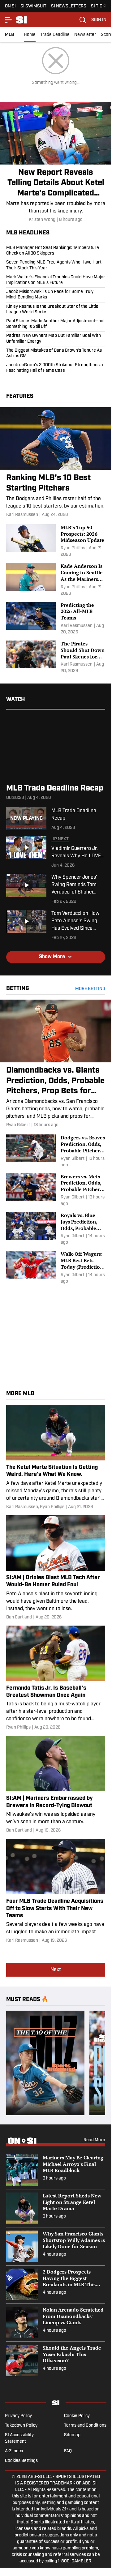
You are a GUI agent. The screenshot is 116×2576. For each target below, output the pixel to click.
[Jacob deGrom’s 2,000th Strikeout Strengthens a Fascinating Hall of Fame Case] (56, 367)
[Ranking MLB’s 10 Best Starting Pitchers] (56, 463)
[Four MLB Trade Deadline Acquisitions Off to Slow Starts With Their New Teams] (56, 1891)
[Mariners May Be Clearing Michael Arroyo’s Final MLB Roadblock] (56, 2170)
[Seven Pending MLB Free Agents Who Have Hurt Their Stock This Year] (56, 265)
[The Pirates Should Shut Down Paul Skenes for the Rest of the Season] (56, 657)
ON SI (10, 6)
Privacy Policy (18, 2416)
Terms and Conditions (85, 2426)
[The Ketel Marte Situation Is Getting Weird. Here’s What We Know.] (56, 1457)
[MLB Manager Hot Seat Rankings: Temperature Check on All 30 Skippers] (56, 252)
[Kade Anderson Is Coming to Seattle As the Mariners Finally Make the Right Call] (56, 580)
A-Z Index (14, 2451)
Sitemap (72, 2435)
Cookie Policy (77, 2416)
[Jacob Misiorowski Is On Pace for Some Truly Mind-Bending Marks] (56, 295)
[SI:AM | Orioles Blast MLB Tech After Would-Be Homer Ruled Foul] (56, 1568)
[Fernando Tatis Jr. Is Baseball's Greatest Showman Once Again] (56, 1678)
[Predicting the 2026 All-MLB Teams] (56, 619)
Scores (108, 35)
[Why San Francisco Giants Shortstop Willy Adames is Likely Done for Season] (56, 2246)
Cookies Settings (21, 2461)
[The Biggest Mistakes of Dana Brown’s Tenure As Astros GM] (56, 354)
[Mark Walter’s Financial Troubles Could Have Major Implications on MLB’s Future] (56, 280)
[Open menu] (9, 20)
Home (30, 35)
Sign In (99, 20)
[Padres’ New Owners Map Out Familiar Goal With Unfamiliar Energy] (56, 339)
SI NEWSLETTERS (69, 6)
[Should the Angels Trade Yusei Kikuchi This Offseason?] (56, 2360)
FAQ (68, 2451)
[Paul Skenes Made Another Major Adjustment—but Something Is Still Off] (56, 324)
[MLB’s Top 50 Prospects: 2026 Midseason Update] (56, 541)
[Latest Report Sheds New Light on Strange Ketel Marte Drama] (56, 2208)
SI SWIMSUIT (33, 6)
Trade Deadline (55, 35)
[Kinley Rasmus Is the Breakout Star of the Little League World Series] (56, 310)
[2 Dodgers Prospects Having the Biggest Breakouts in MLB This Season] (56, 2284)
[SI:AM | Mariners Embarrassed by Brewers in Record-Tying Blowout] (56, 1785)
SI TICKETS (102, 6)
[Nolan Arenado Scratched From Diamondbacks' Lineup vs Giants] (56, 2322)
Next (56, 1970)
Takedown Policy (21, 2426)
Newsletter (85, 35)
